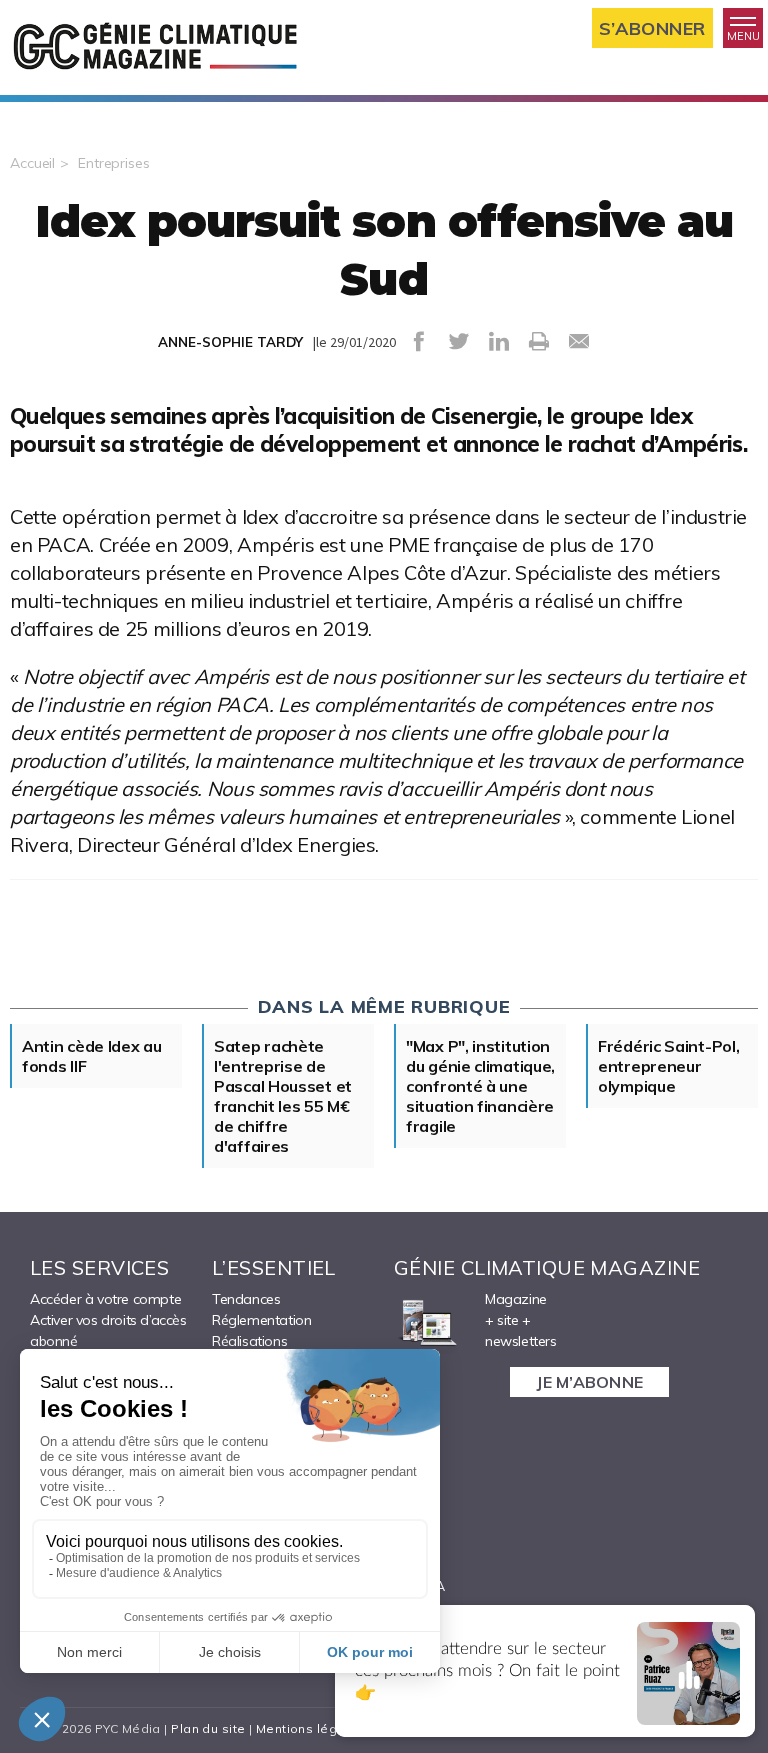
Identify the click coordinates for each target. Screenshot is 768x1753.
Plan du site (208, 1728)
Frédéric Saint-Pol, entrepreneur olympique (668, 1066)
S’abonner (652, 28)
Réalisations (249, 1341)
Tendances (246, 1299)
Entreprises (114, 163)
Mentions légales (310, 1728)
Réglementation (261, 1320)
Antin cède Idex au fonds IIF (92, 1056)
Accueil (32, 163)
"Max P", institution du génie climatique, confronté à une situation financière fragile (480, 1086)
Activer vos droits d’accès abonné (108, 1330)
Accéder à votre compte (105, 1299)
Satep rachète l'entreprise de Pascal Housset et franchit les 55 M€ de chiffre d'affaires (283, 1096)
